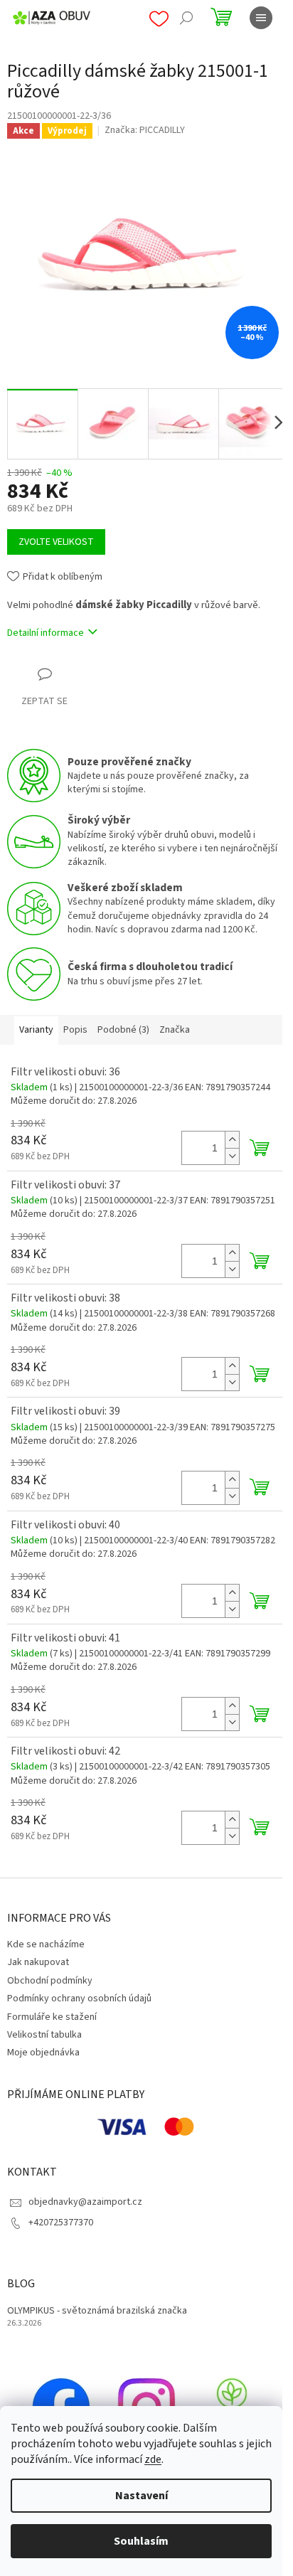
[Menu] (261, 18)
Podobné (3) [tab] (123, 1030)
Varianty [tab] (36, 1030)
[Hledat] (186, 18)
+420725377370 (61, 2223)
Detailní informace (46, 633)
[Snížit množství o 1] (232, 1156)
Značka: (145, 130)
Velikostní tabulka (44, 2035)
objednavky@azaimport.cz (85, 2202)
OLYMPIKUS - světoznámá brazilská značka (97, 2311)
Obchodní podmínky (50, 1981)
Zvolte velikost (56, 542)
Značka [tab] (175, 1030)
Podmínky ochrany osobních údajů (79, 1998)
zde (153, 2459)
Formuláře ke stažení (52, 2017)
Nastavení (142, 2496)
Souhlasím (141, 2541)
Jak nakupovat (38, 1962)
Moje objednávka (43, 2053)
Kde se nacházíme (46, 1944)
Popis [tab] (75, 1030)
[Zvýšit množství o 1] (232, 1140)
